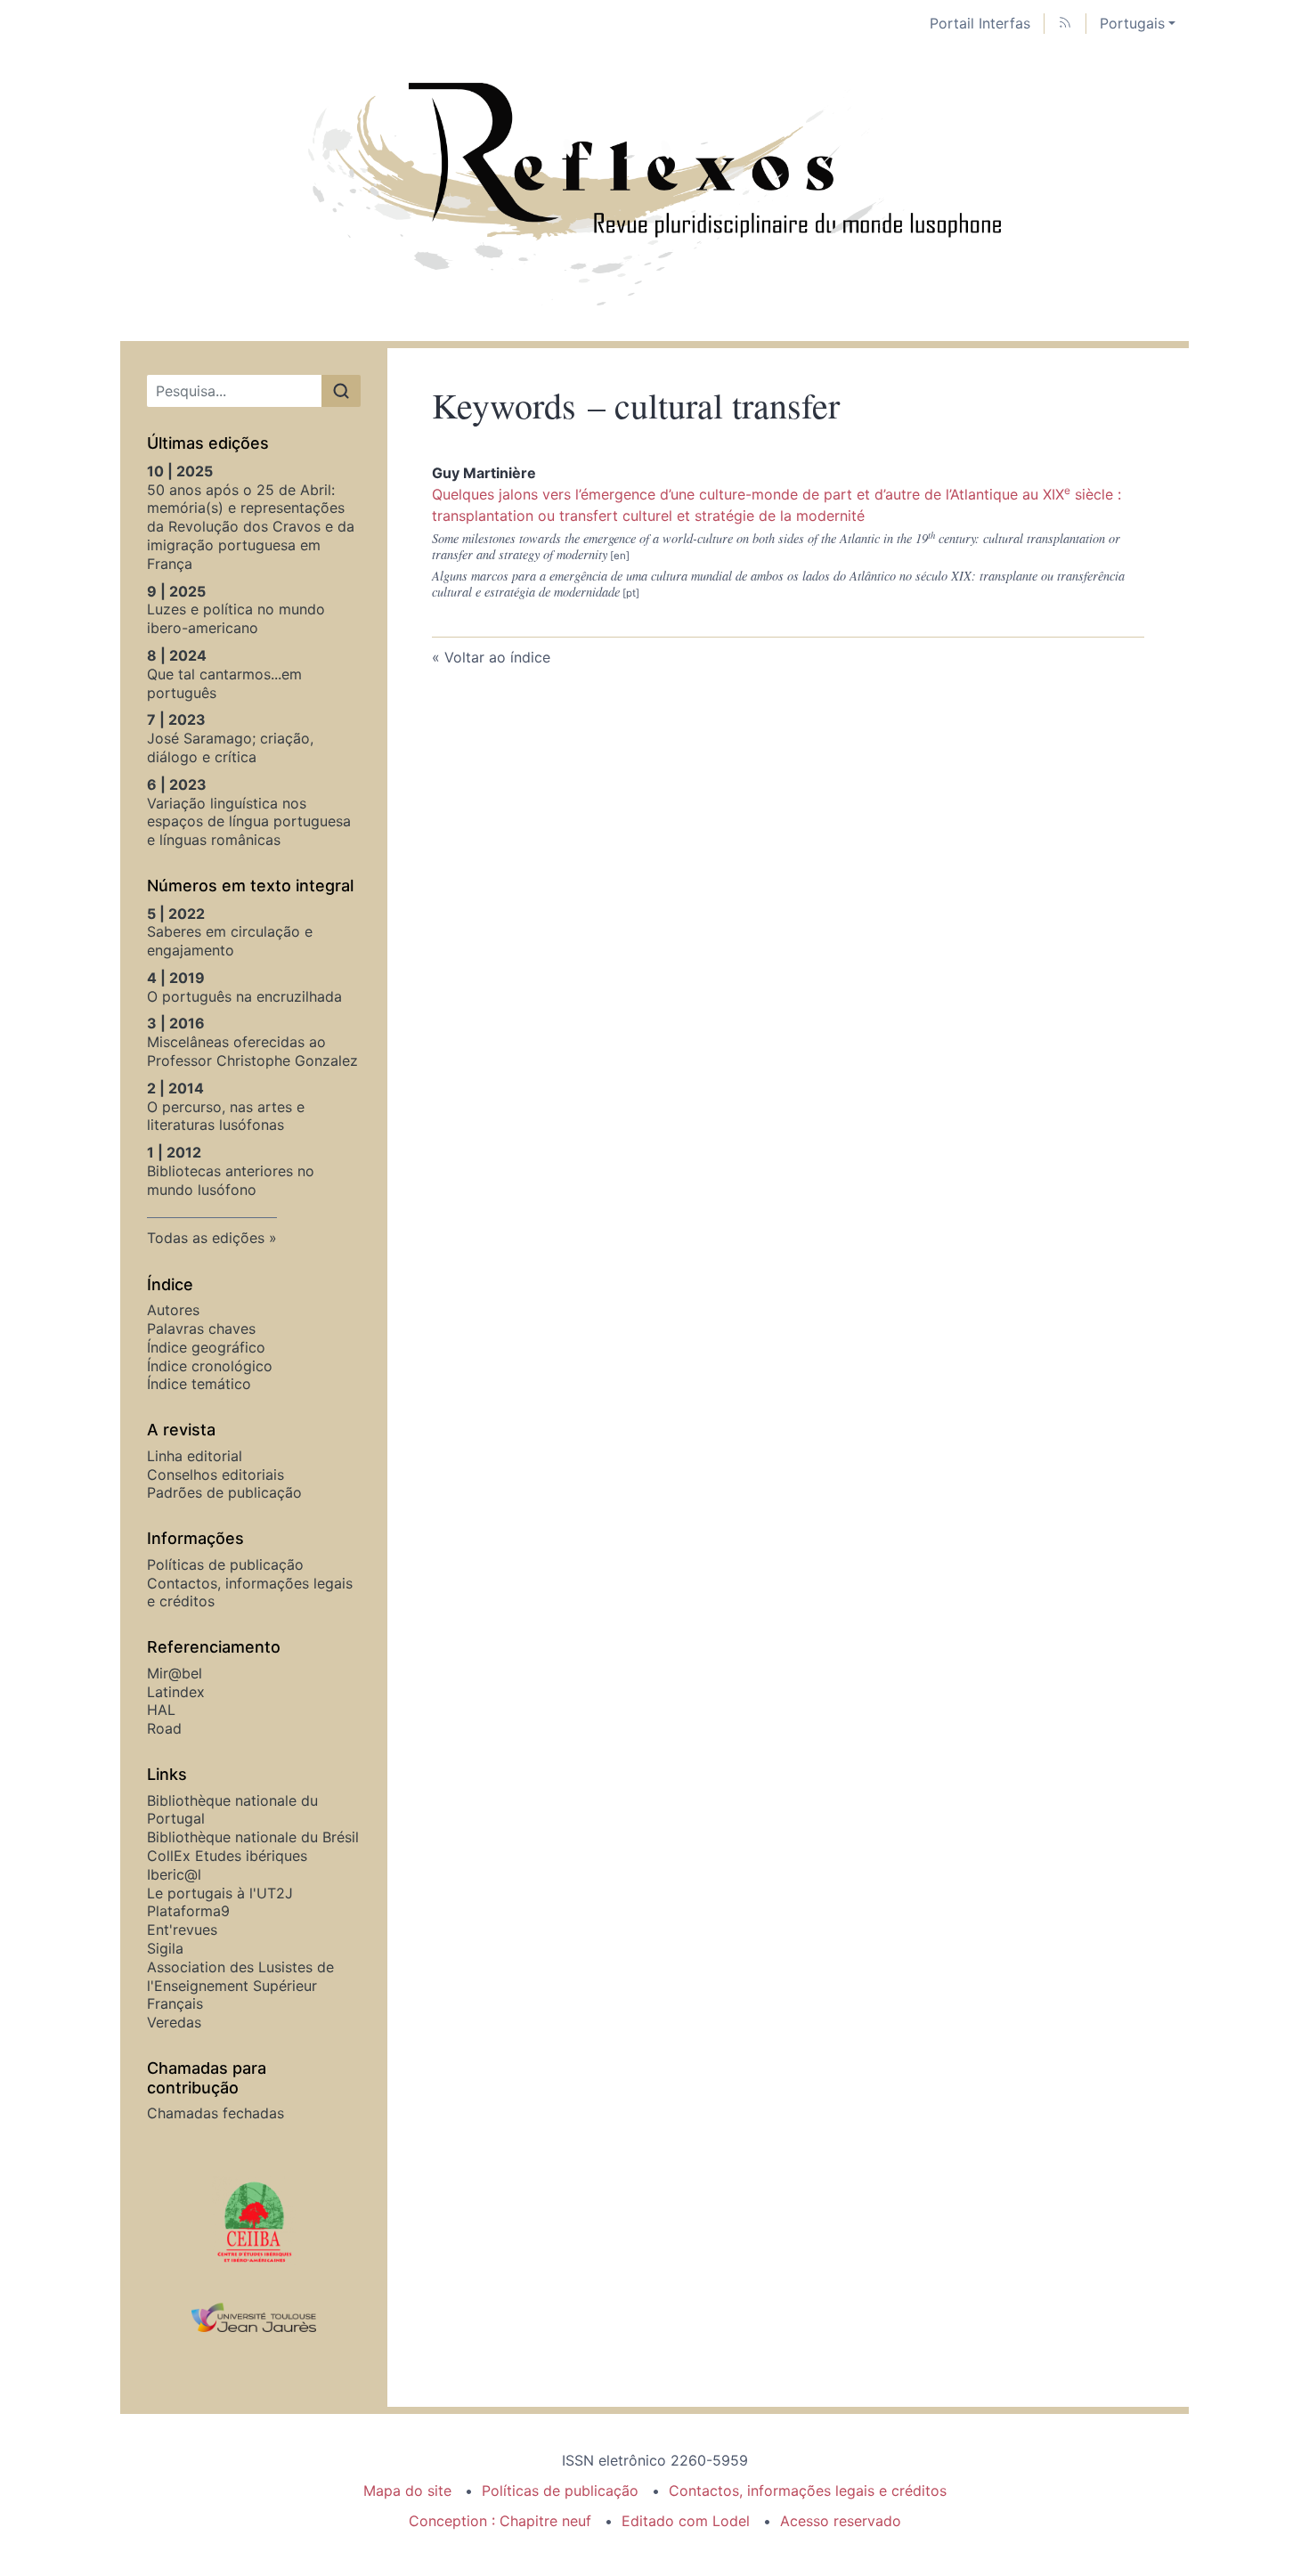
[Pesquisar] (341, 391)
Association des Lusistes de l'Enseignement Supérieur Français (240, 1986)
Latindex (176, 1692)
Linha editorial (195, 1456)
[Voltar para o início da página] (1296, 13)
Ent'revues (182, 1930)
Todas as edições (206, 1238)
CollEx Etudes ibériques (227, 1856)
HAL (161, 1710)
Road (164, 1728)
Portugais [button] (1132, 23)
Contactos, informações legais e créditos (808, 2491)
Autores (173, 1310)
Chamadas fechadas (215, 2113)
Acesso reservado (841, 2521)
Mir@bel (175, 1673)
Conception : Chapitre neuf (500, 2521)
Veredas (174, 2022)
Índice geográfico (206, 1347)
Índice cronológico (210, 1366)
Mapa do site (407, 2491)
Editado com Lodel (686, 2521)
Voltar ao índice (497, 657)
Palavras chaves (201, 1329)
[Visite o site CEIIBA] (254, 2221)
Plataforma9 (188, 1911)
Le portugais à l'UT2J (220, 1893)
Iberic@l (174, 1874)
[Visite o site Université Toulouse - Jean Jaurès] (254, 2319)
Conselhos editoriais (215, 1475)
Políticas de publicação (225, 1564)
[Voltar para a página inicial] (654, 194)
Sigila (165, 1948)
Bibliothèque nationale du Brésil (253, 1837)
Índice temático (199, 1384)
